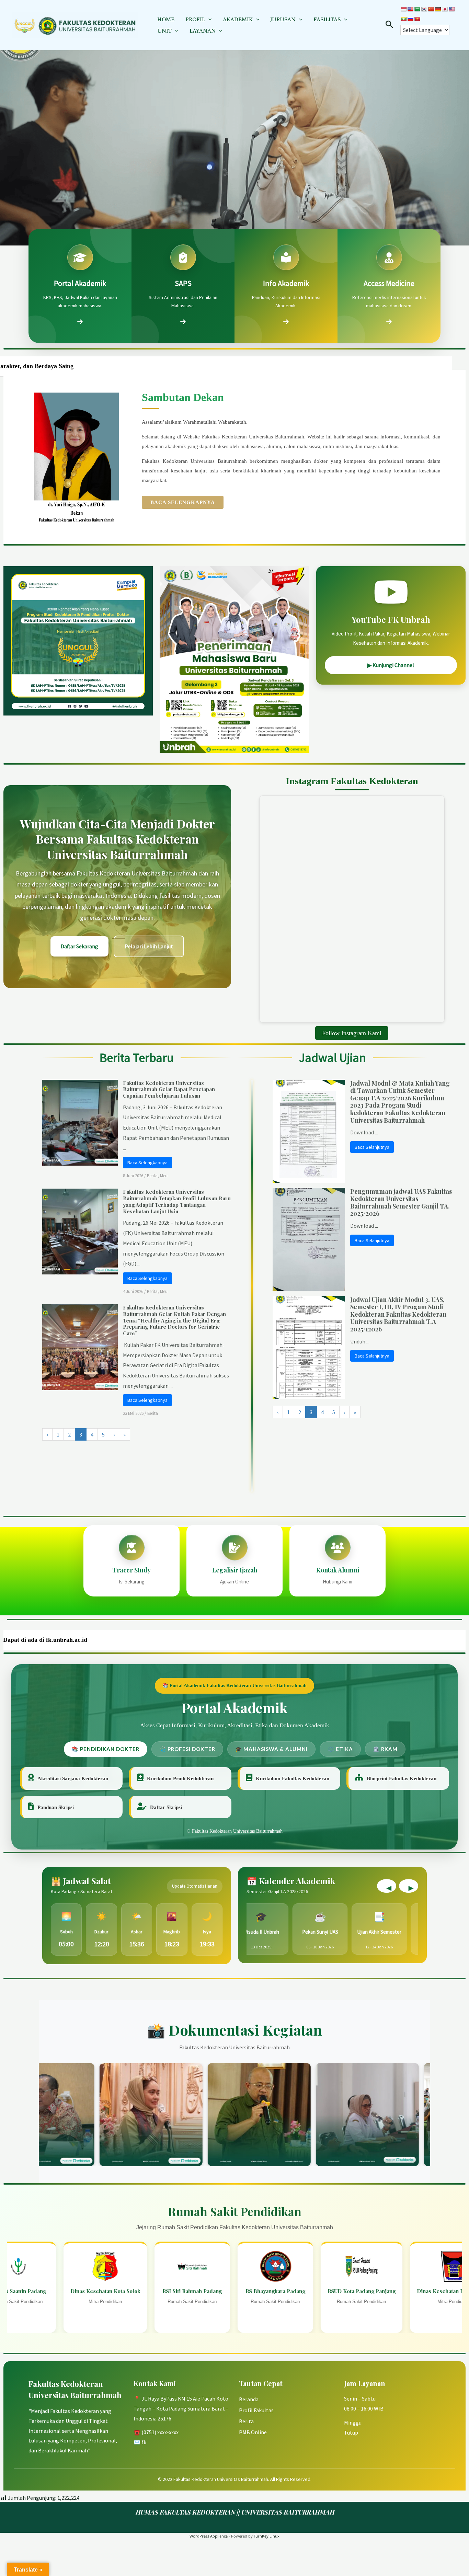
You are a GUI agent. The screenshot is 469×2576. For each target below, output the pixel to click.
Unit (164, 31)
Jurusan (283, 19)
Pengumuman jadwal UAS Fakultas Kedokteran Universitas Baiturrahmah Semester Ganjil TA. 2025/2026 (401, 1203)
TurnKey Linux (267, 2536)
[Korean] (424, 9)
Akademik (238, 19)
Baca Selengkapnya (183, 502)
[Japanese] (445, 9)
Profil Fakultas (256, 2410)
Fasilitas (327, 19)
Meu (164, 1176)
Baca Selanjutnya (372, 1147)
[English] (410, 9)
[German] (438, 9)
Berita (152, 1176)
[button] (208, 19)
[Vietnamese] (417, 19)
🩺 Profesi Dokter (187, 1749)
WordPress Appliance (209, 2536)
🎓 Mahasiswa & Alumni (271, 1749)
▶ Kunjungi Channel (391, 665)
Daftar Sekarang (79, 946)
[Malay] (451, 9)
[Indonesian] (403, 9)
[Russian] (410, 19)
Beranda (249, 2399)
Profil (195, 19)
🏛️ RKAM (385, 1749)
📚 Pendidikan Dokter (106, 1749)
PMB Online (253, 2432)
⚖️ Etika (340, 1749)
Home (166, 19)
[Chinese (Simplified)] (431, 9)
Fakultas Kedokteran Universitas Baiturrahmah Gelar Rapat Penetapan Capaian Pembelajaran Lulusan (169, 1089)
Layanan (203, 31)
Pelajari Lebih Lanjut (149, 946)
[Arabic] (417, 9)
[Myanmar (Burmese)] (403, 19)
